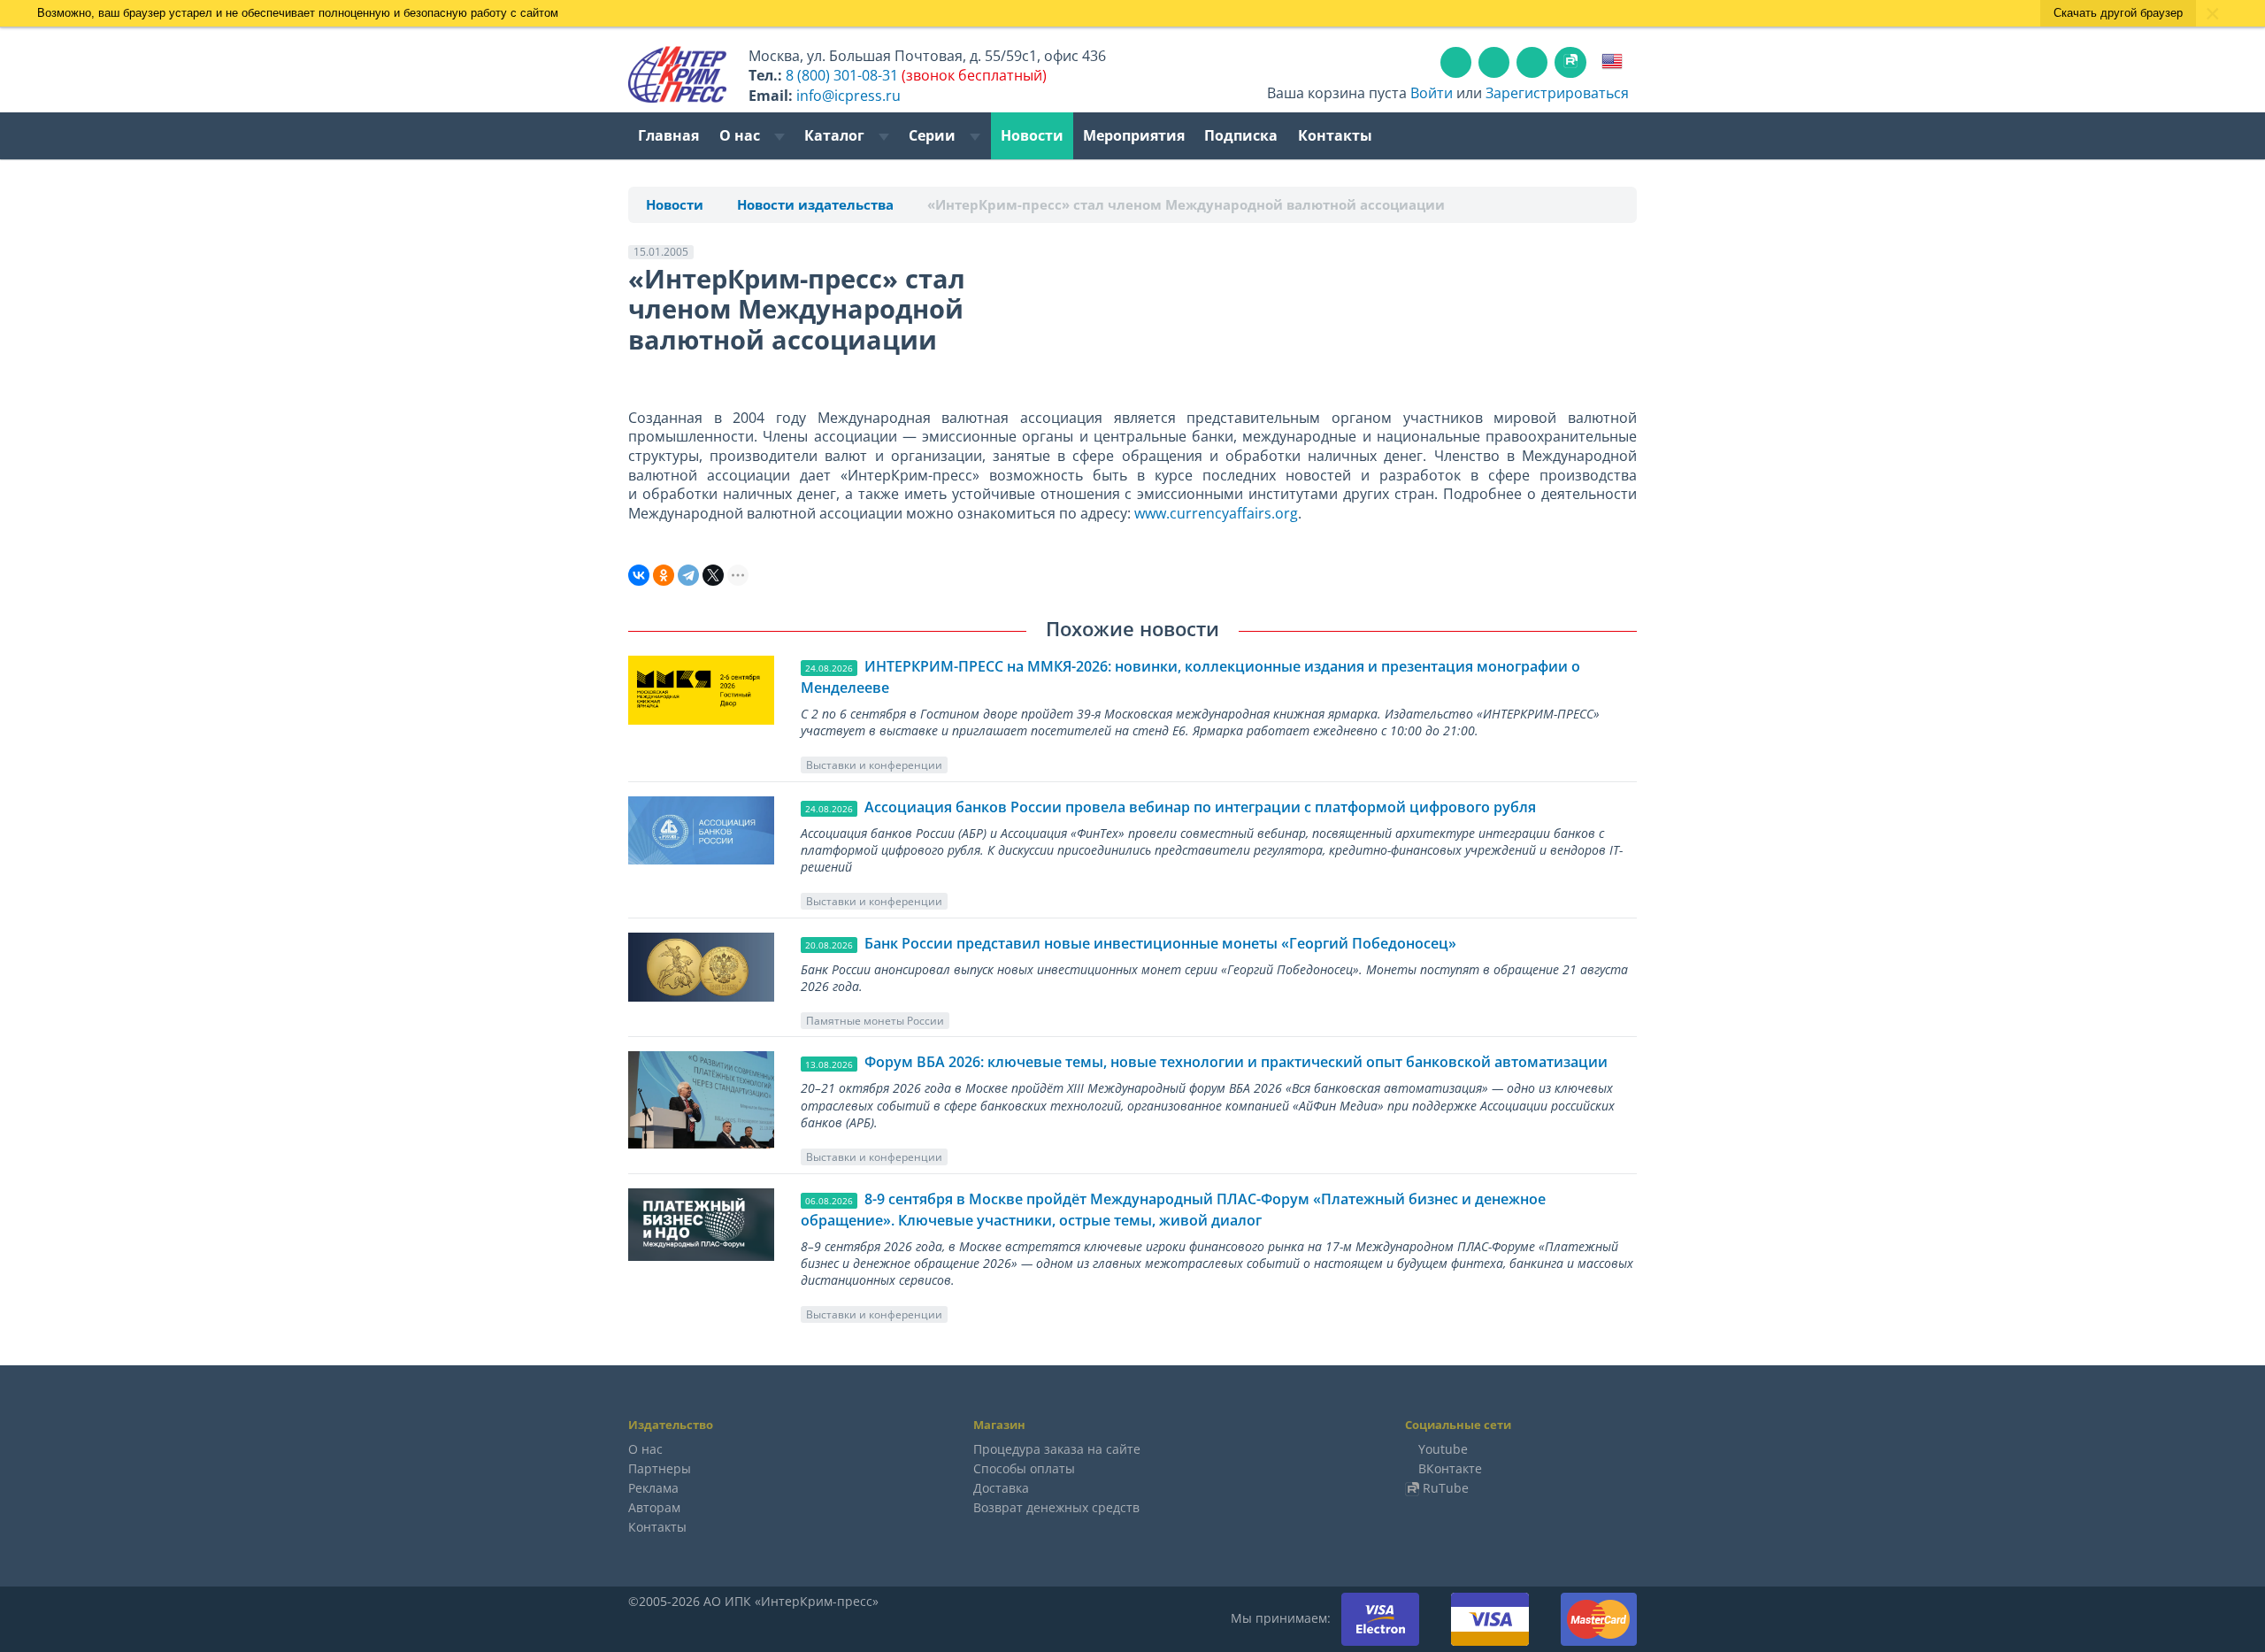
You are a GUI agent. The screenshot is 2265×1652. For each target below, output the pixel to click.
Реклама (653, 1488)
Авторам (654, 1507)
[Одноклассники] (664, 575)
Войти (1432, 93)
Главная (668, 135)
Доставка (1001, 1488)
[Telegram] (688, 575)
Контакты (1335, 135)
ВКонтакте (1450, 1468)
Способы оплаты (1024, 1468)
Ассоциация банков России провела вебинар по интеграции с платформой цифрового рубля (1200, 807)
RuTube (1446, 1488)
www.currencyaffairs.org (1216, 513)
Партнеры (660, 1468)
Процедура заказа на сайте (1057, 1449)
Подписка (1241, 135)
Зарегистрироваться (1557, 93)
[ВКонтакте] (639, 575)
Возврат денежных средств (1056, 1507)
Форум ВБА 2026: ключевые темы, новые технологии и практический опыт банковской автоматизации (1236, 1062)
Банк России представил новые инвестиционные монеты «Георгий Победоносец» (1160, 943)
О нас (741, 135)
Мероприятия (1134, 135)
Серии (934, 135)
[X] (713, 575)
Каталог (836, 135)
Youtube (1443, 1449)
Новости (1032, 135)
